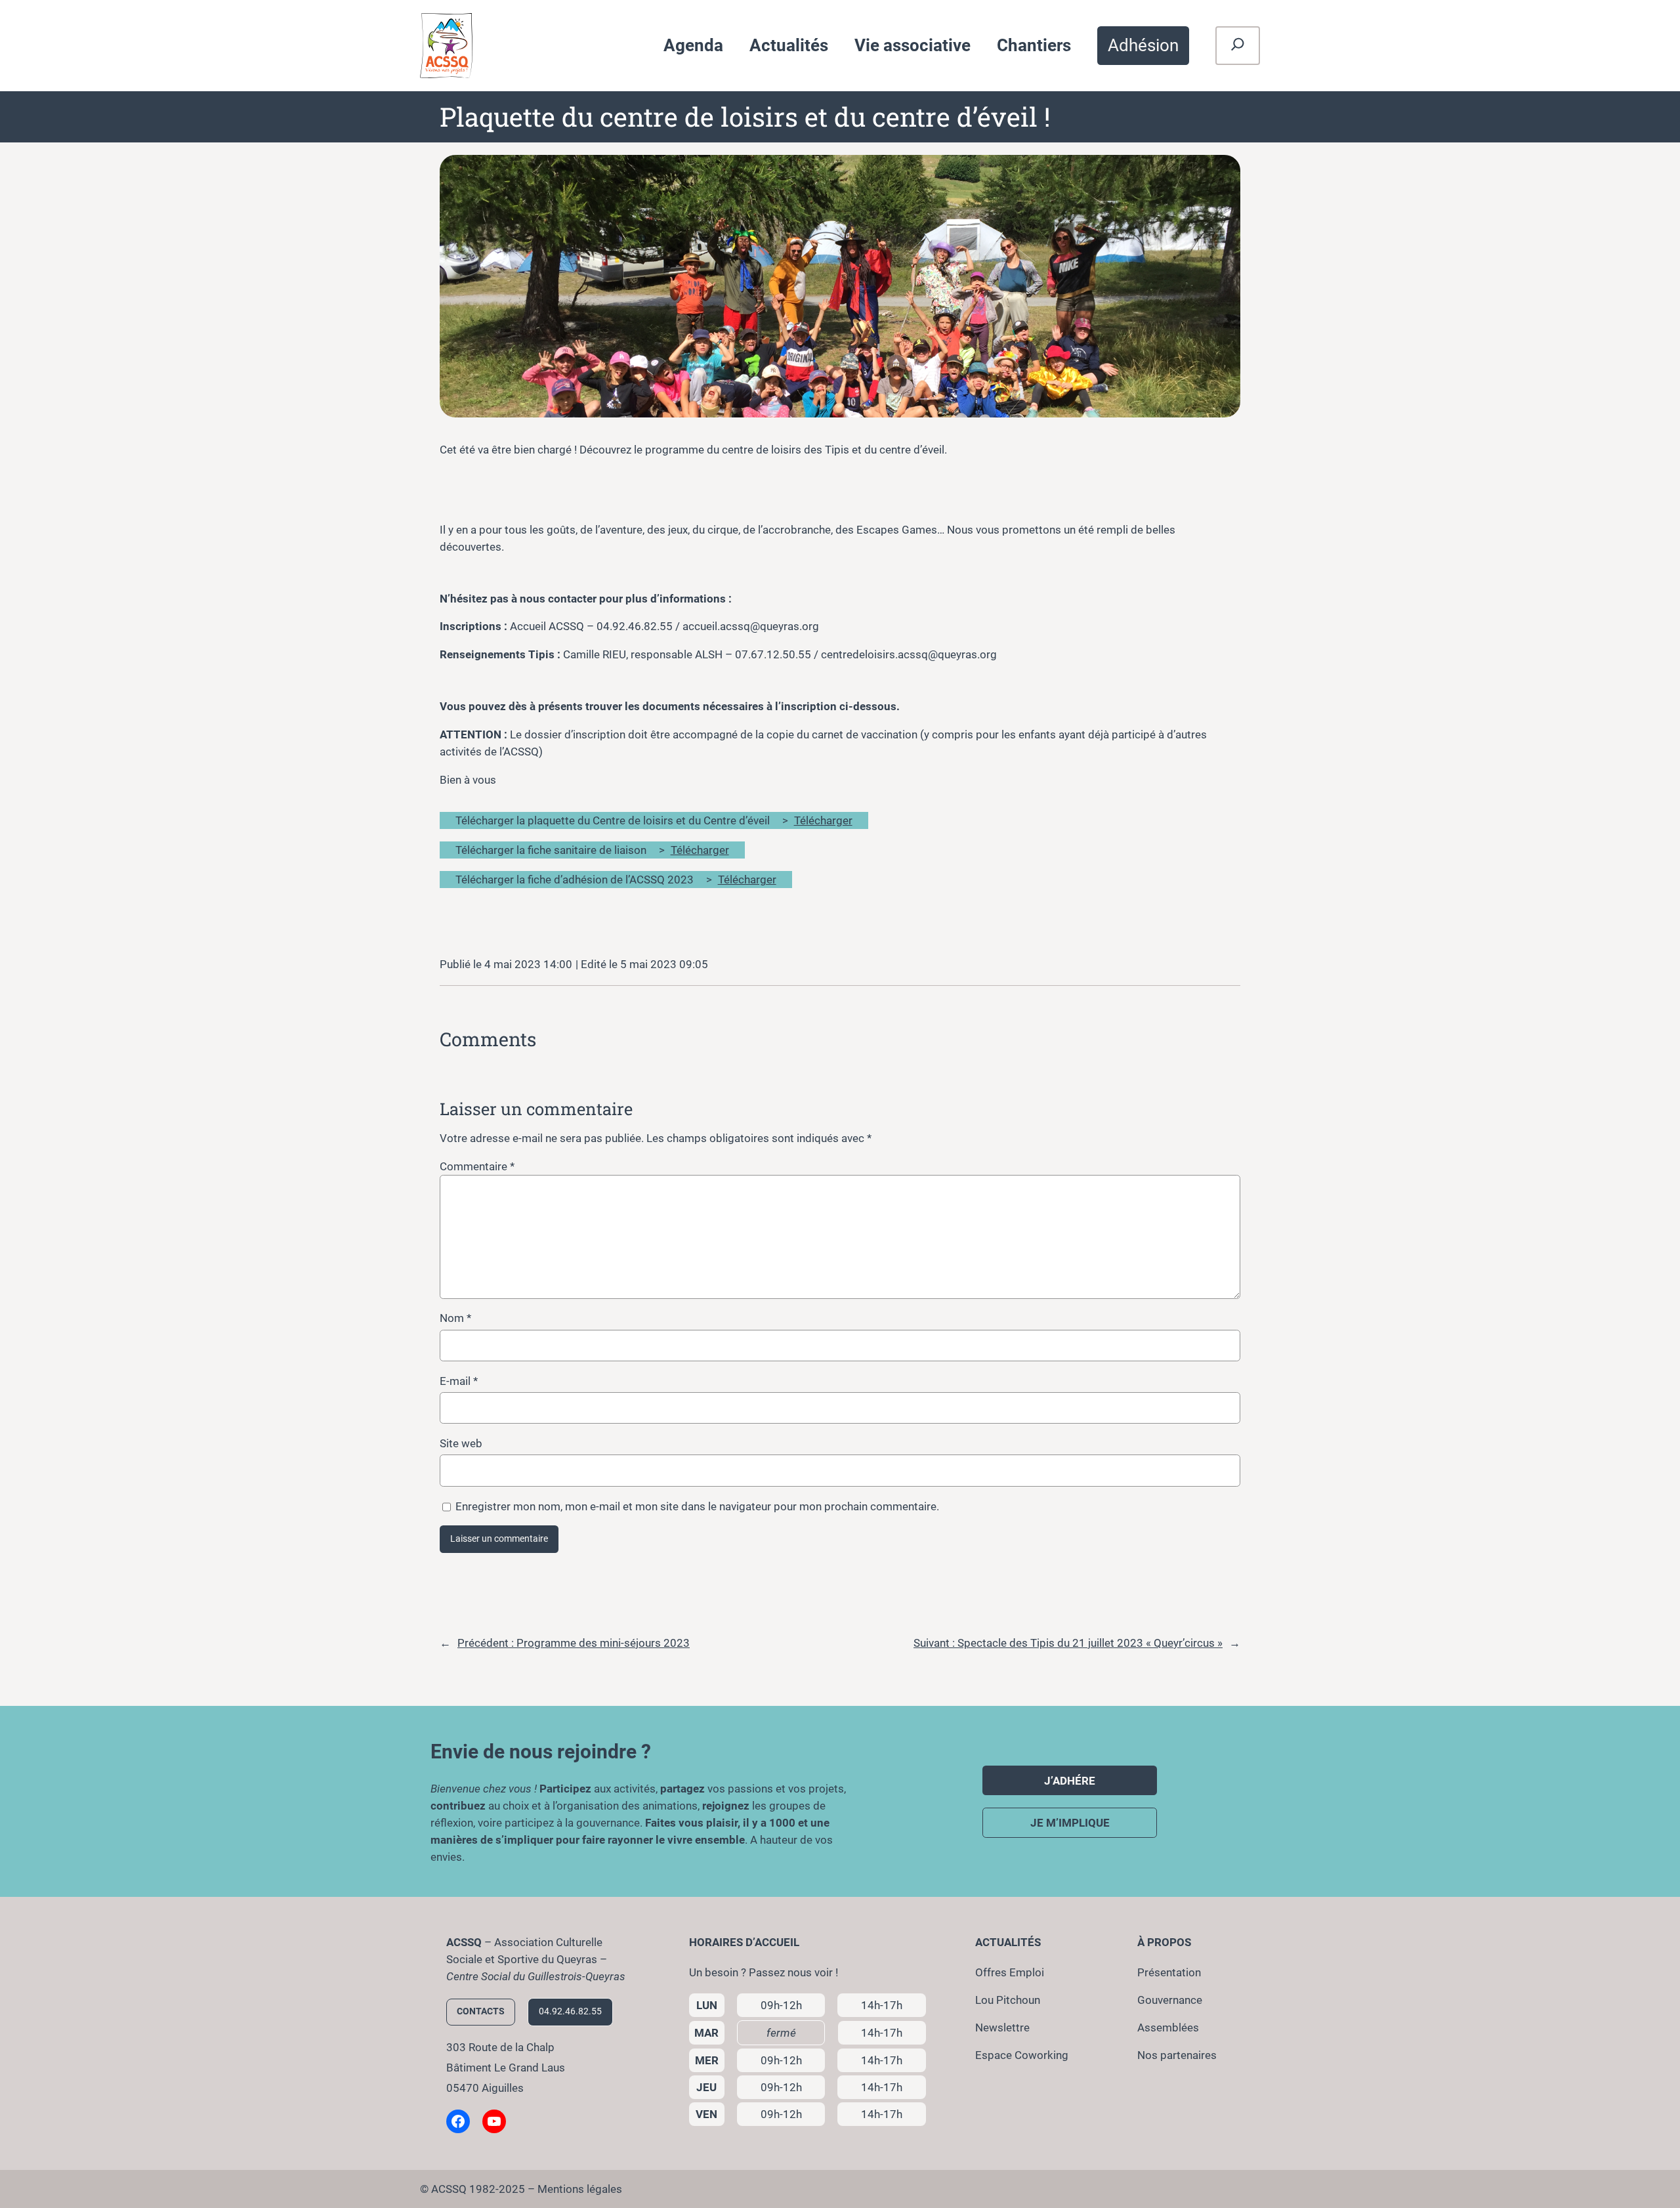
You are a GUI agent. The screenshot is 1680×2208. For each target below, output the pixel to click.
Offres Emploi (1010, 1972)
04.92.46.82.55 (570, 2011)
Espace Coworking (1022, 2055)
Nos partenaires (1177, 2055)
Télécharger (823, 820)
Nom (455, 1318)
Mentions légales (580, 2189)
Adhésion (1143, 45)
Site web (461, 1443)
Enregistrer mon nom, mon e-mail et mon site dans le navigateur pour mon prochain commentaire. (697, 1506)
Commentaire (477, 1166)
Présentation (1169, 1972)
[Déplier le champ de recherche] (1238, 46)
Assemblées (1168, 2028)
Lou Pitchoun (1008, 2000)
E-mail (459, 1381)
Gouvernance (1170, 2000)
